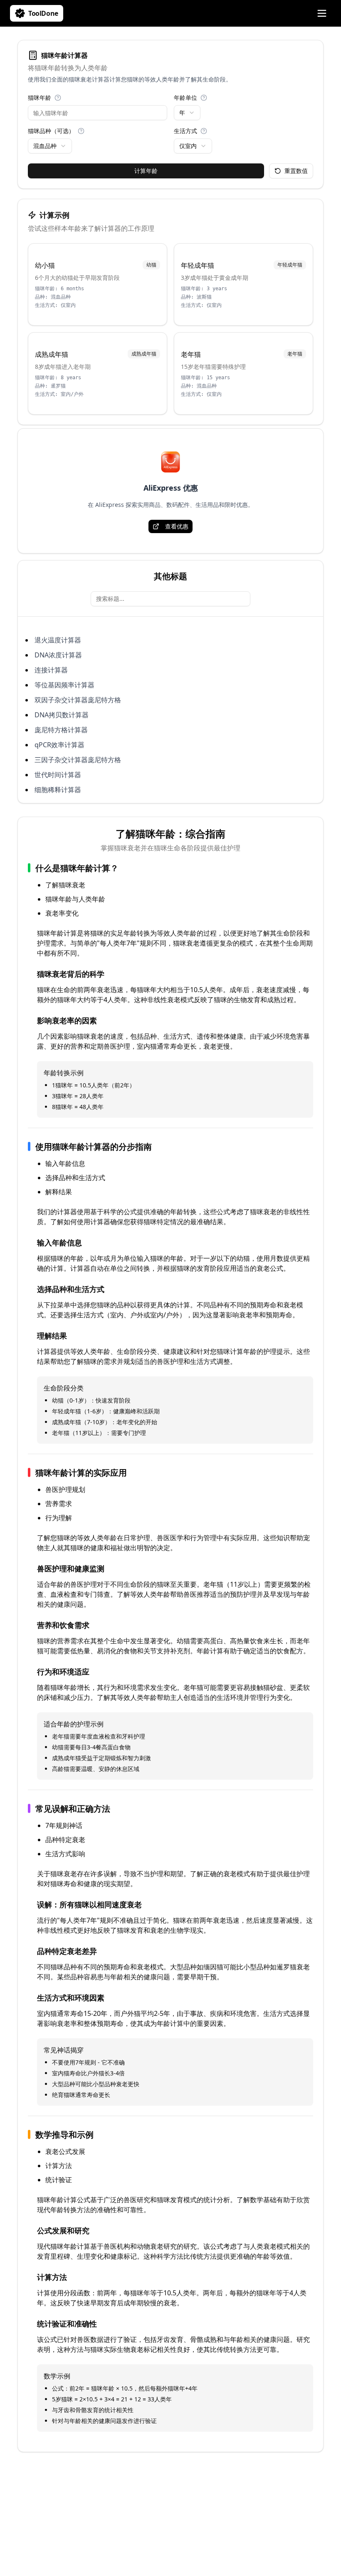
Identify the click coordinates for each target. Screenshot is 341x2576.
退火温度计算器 (58, 640)
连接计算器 (51, 670)
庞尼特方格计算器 (61, 730)
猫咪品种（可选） (51, 131)
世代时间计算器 (58, 775)
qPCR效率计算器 (59, 745)
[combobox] (187, 113)
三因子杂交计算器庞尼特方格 (78, 760)
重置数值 (296, 171)
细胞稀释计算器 (58, 790)
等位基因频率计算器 (64, 685)
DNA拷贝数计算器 (62, 715)
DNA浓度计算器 (58, 655)
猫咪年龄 (40, 98)
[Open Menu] (322, 13)
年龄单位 (185, 98)
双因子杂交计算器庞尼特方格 (78, 700)
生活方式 (185, 131)
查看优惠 (177, 526)
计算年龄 (146, 171)
